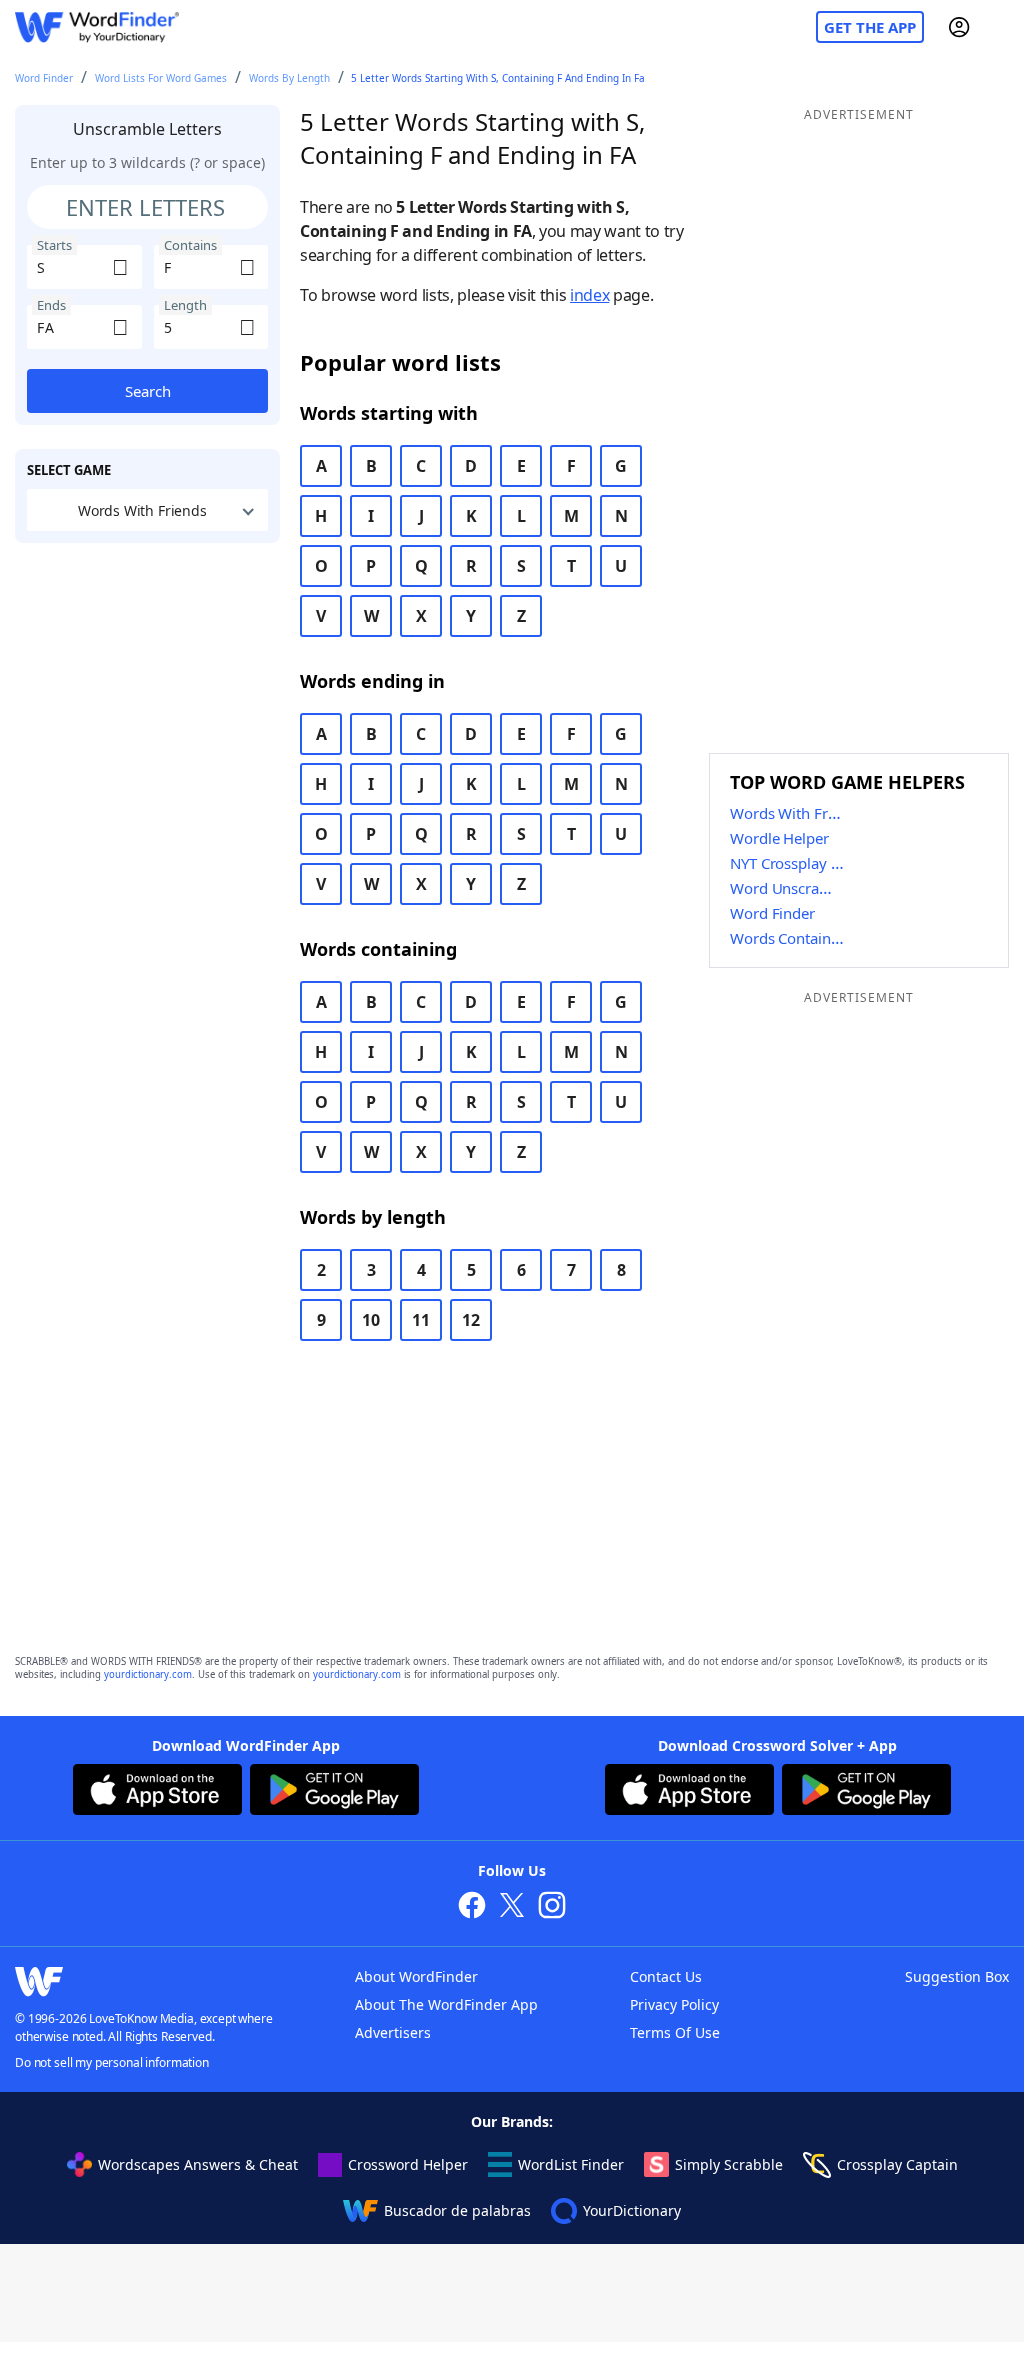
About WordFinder (416, 1976)
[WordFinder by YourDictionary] (97, 27)
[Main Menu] (1001, 27)
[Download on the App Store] (157, 1792)
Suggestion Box (957, 1976)
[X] (512, 1907)
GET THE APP (870, 27)
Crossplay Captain (897, 2164)
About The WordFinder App (446, 2004)
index (589, 295)
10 (371, 1320)
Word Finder (44, 78)
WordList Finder (571, 2164)
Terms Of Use (675, 2032)
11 (421, 1320)
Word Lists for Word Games (161, 78)
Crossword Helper (408, 2164)
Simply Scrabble (729, 2164)
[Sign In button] (959, 27)
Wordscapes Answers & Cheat (198, 2164)
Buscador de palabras (457, 2210)
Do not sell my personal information (112, 2062)
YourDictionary (632, 2210)
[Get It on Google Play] (334, 1792)
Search (148, 391)
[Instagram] (552, 1907)
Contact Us (666, 1976)
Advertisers (393, 2032)
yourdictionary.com (148, 1674)
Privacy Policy (674, 2004)
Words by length (289, 78)
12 (471, 1320)
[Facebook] (472, 1907)
